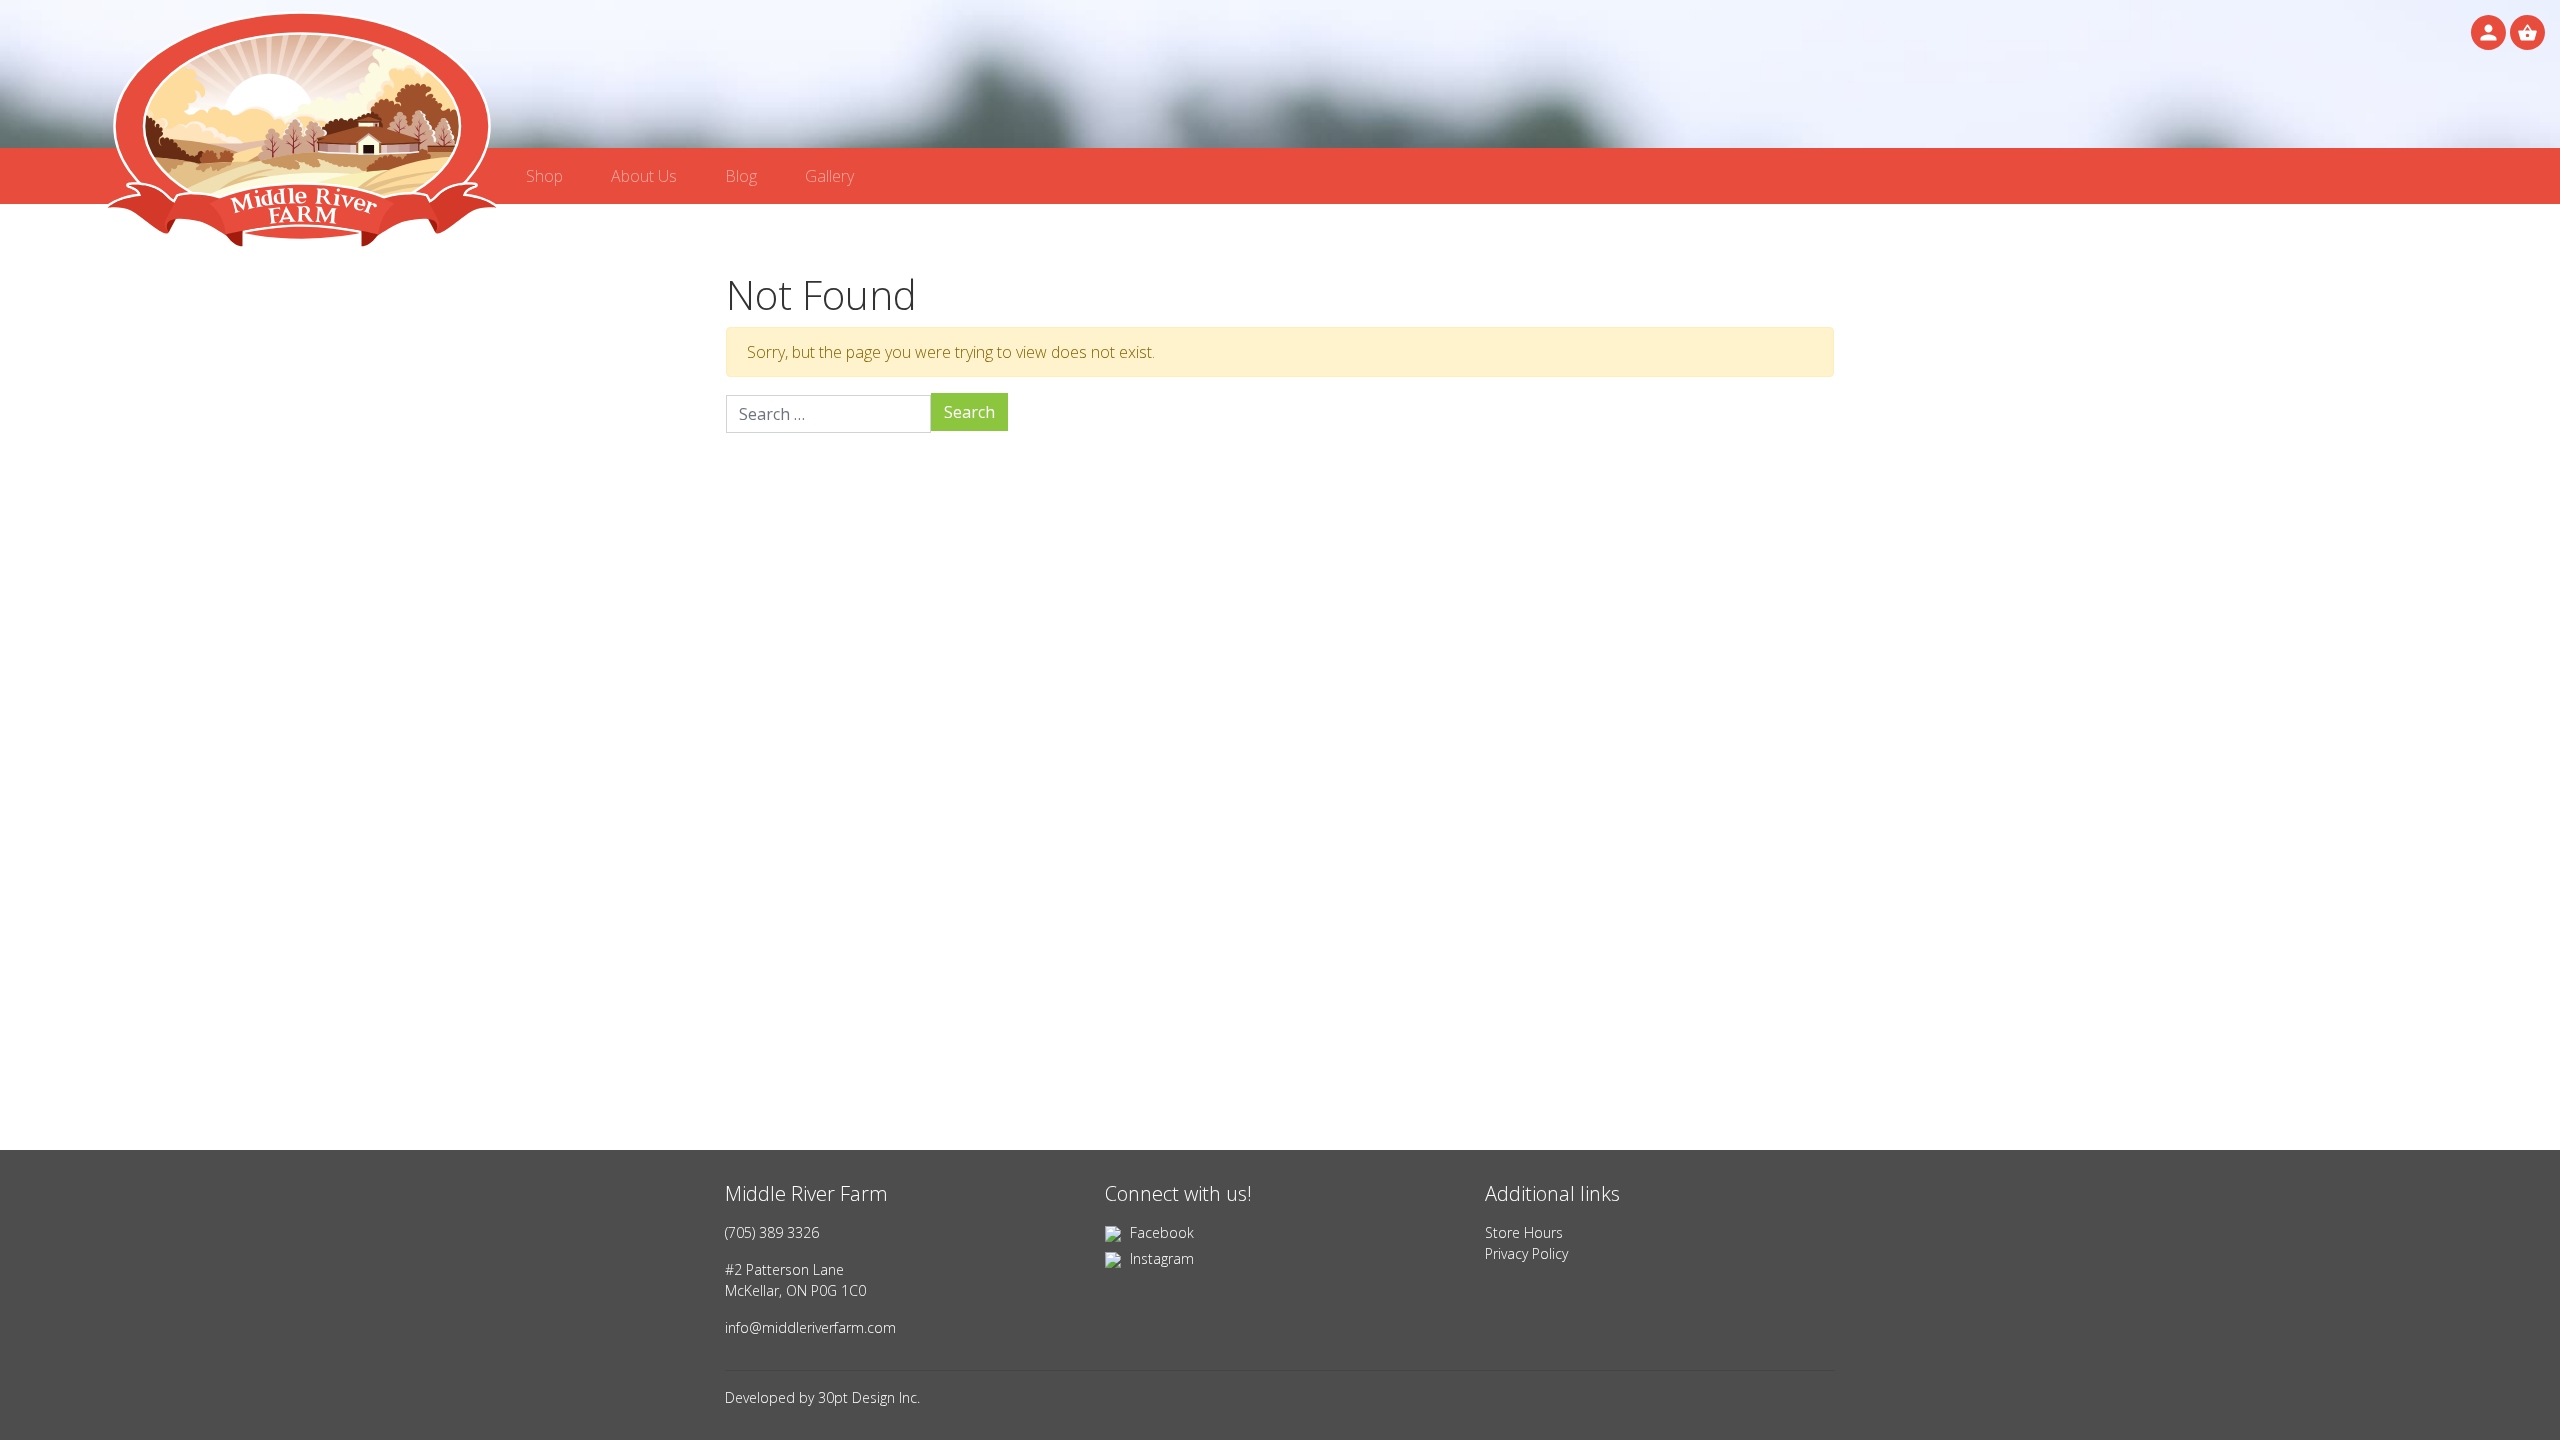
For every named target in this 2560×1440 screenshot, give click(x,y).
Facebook (1160, 1232)
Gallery (829, 176)
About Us (644, 176)
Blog (741, 176)
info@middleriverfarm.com (810, 1327)
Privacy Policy (1526, 1253)
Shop (544, 176)
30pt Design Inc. (869, 1397)
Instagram (1160, 1258)
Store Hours (1524, 1232)
